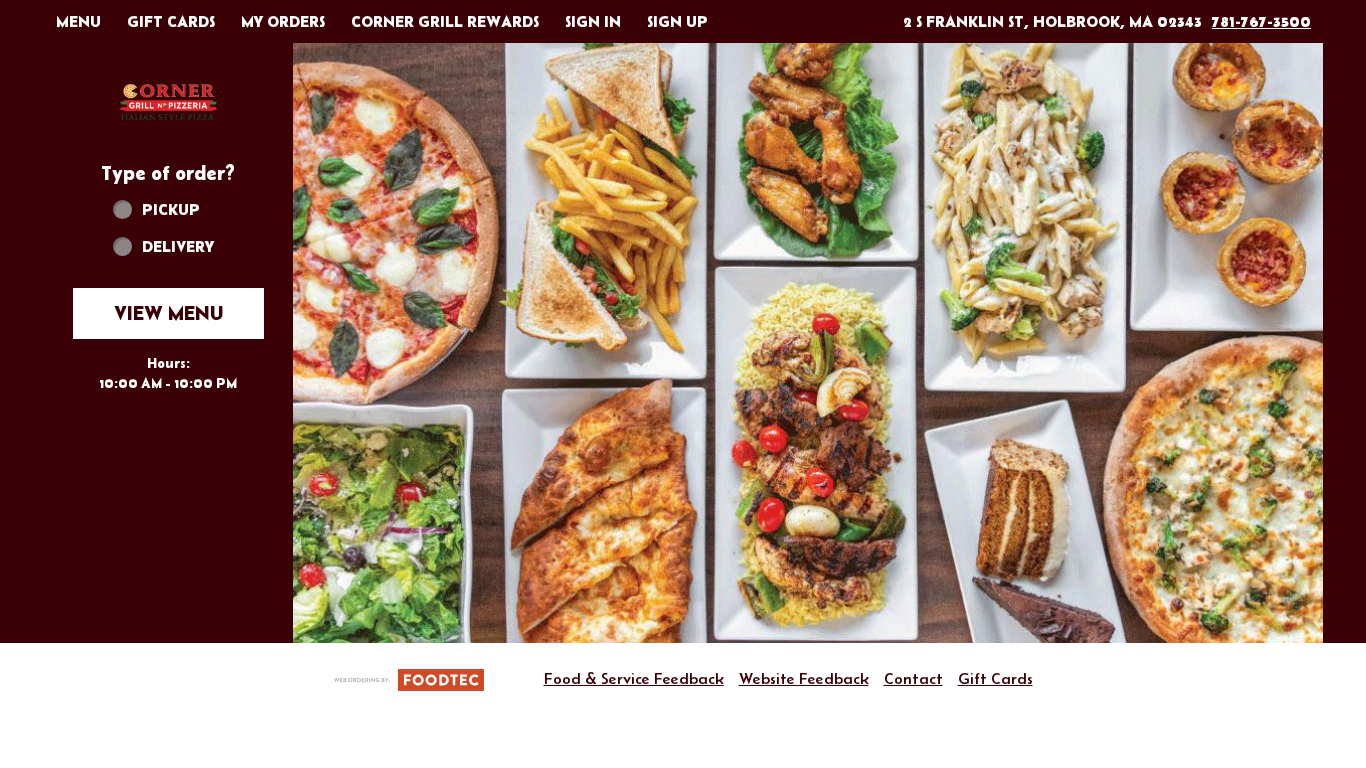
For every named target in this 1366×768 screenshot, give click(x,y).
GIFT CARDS (171, 21)
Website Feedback (804, 678)
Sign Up (677, 21)
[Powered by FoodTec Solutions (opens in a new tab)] (409, 678)
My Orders (283, 21)
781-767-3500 (1261, 21)
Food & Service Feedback (634, 678)
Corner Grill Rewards (445, 21)
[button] (168, 101)
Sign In (593, 21)
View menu (168, 313)
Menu (78, 21)
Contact (913, 678)
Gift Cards (995, 678)
